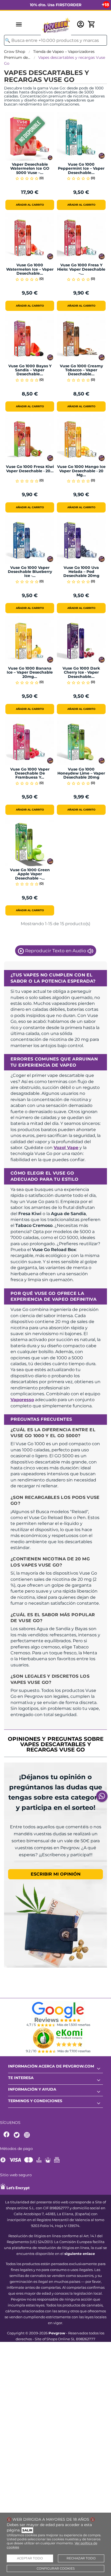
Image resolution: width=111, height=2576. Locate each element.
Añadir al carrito (30, 205)
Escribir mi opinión (56, 1874)
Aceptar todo (30, 2558)
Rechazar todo (81, 2558)
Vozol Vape (66, 1148)
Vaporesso (22, 1400)
